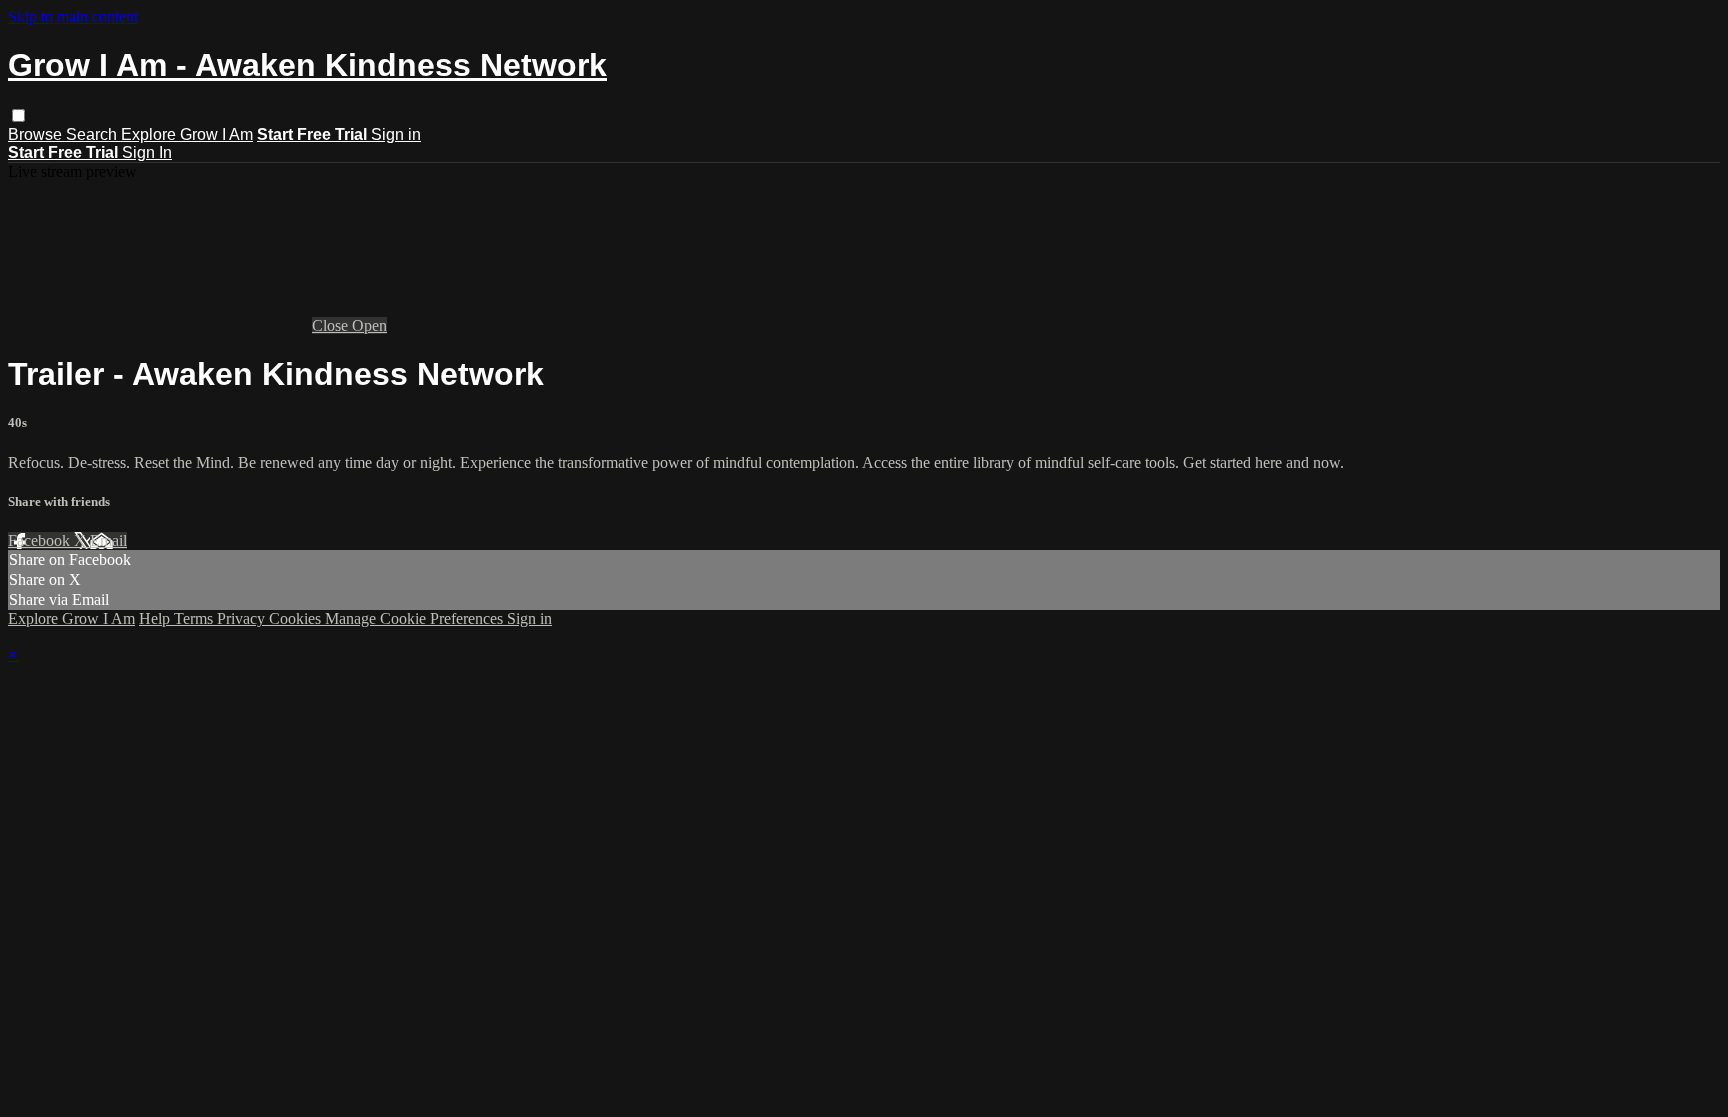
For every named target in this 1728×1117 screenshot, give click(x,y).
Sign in (396, 134)
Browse (37, 134)
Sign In (147, 152)
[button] (18, 115)
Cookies (297, 618)
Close (332, 325)
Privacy (243, 618)
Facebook (41, 540)
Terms (195, 618)
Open (369, 325)
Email (108, 540)
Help (156, 618)
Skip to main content (73, 16)
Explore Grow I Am (187, 134)
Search (93, 134)
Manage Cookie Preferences (416, 618)
